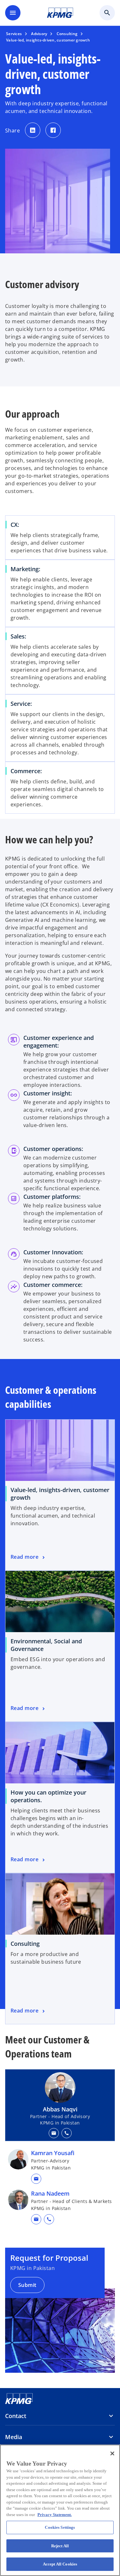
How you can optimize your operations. (48, 1796)
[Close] (112, 2453)
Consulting (25, 1944)
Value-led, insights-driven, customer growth (60, 1494)
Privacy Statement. (55, 2515)
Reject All (60, 2546)
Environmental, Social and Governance (46, 1645)
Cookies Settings (60, 2527)
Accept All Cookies (60, 2564)
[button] (54, 2133)
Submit (27, 2285)
